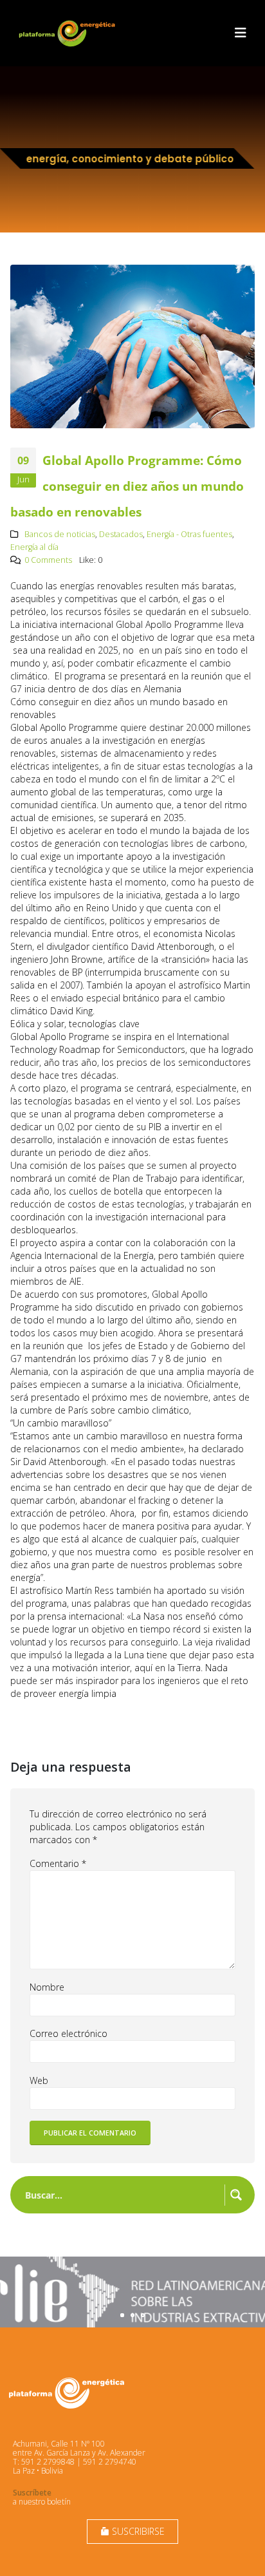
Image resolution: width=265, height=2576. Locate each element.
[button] (241, 33)
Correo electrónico (69, 2033)
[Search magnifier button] (236, 2195)
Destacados (121, 534)
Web (39, 2080)
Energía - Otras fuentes (189, 534)
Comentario (58, 1863)
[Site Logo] (68, 33)
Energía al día (34, 547)
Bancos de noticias (60, 534)
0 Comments (48, 560)
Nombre (47, 1987)
